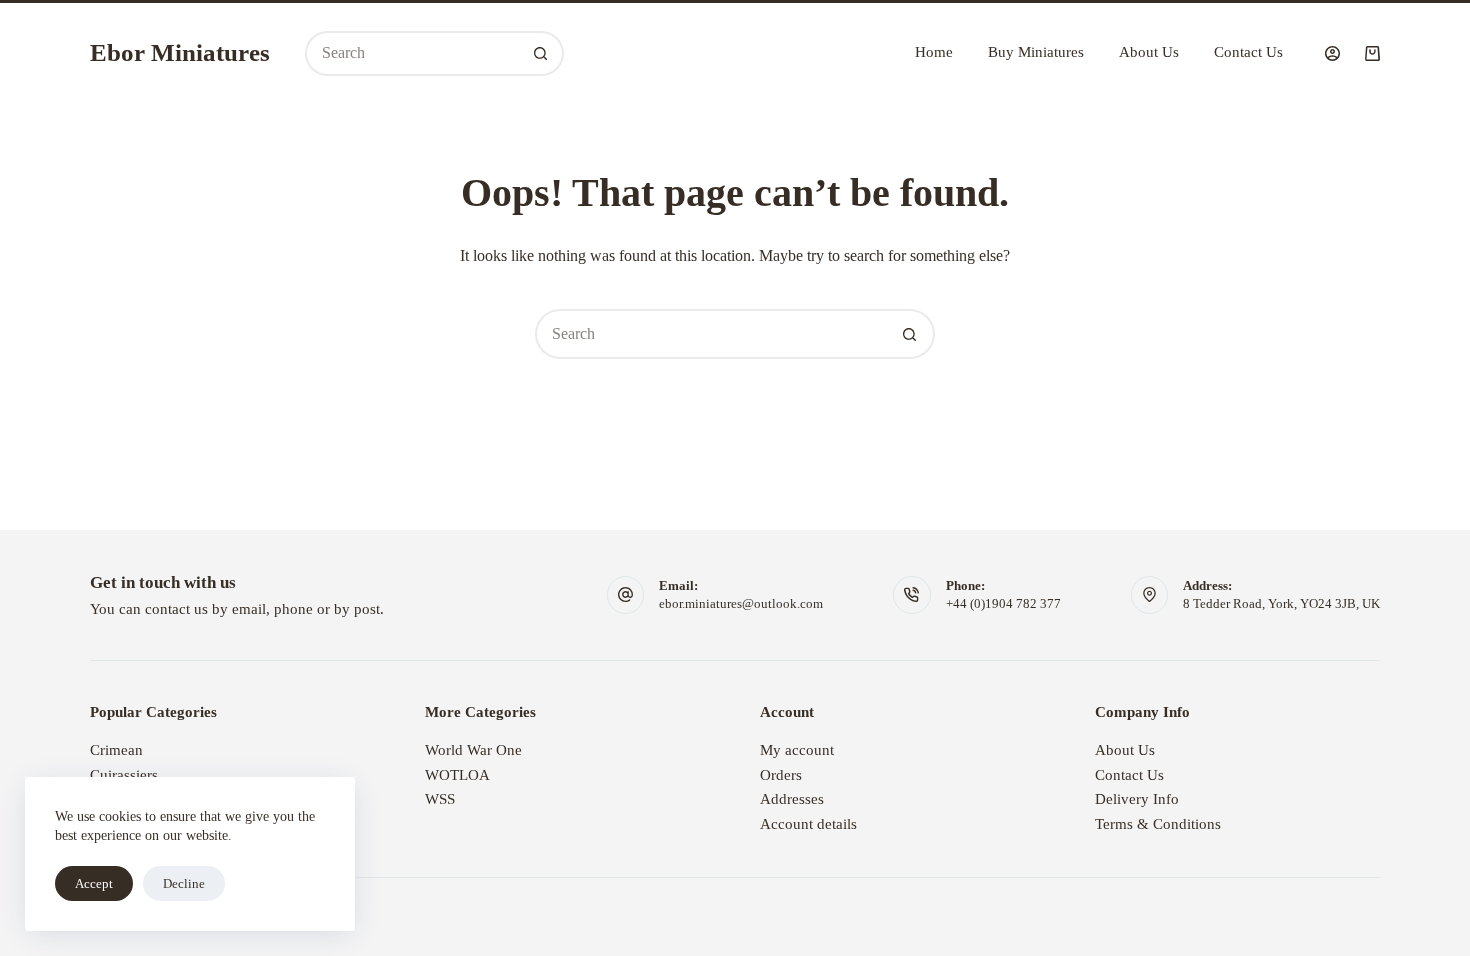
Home (934, 52)
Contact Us (1248, 52)
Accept (94, 883)
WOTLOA (457, 775)
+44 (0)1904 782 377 (1003, 603)
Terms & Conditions (1158, 824)
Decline (184, 883)
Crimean (116, 750)
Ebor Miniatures (180, 52)
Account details (808, 824)
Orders (781, 775)
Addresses (792, 799)
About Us (1149, 52)
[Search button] (541, 53)
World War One (473, 750)
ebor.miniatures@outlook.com (741, 603)
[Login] (1332, 53)
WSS (440, 799)
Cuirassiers (124, 775)
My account (797, 750)
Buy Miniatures (1036, 52)
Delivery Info (1137, 799)
